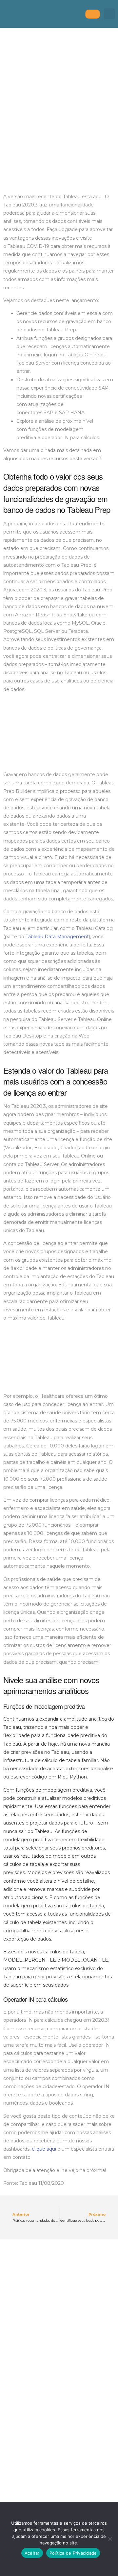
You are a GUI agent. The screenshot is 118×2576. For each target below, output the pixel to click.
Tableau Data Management (57, 937)
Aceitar (32, 2553)
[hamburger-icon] (93, 14)
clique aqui (44, 2149)
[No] (110, 2539)
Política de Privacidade (73, 2553)
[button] (109, 14)
